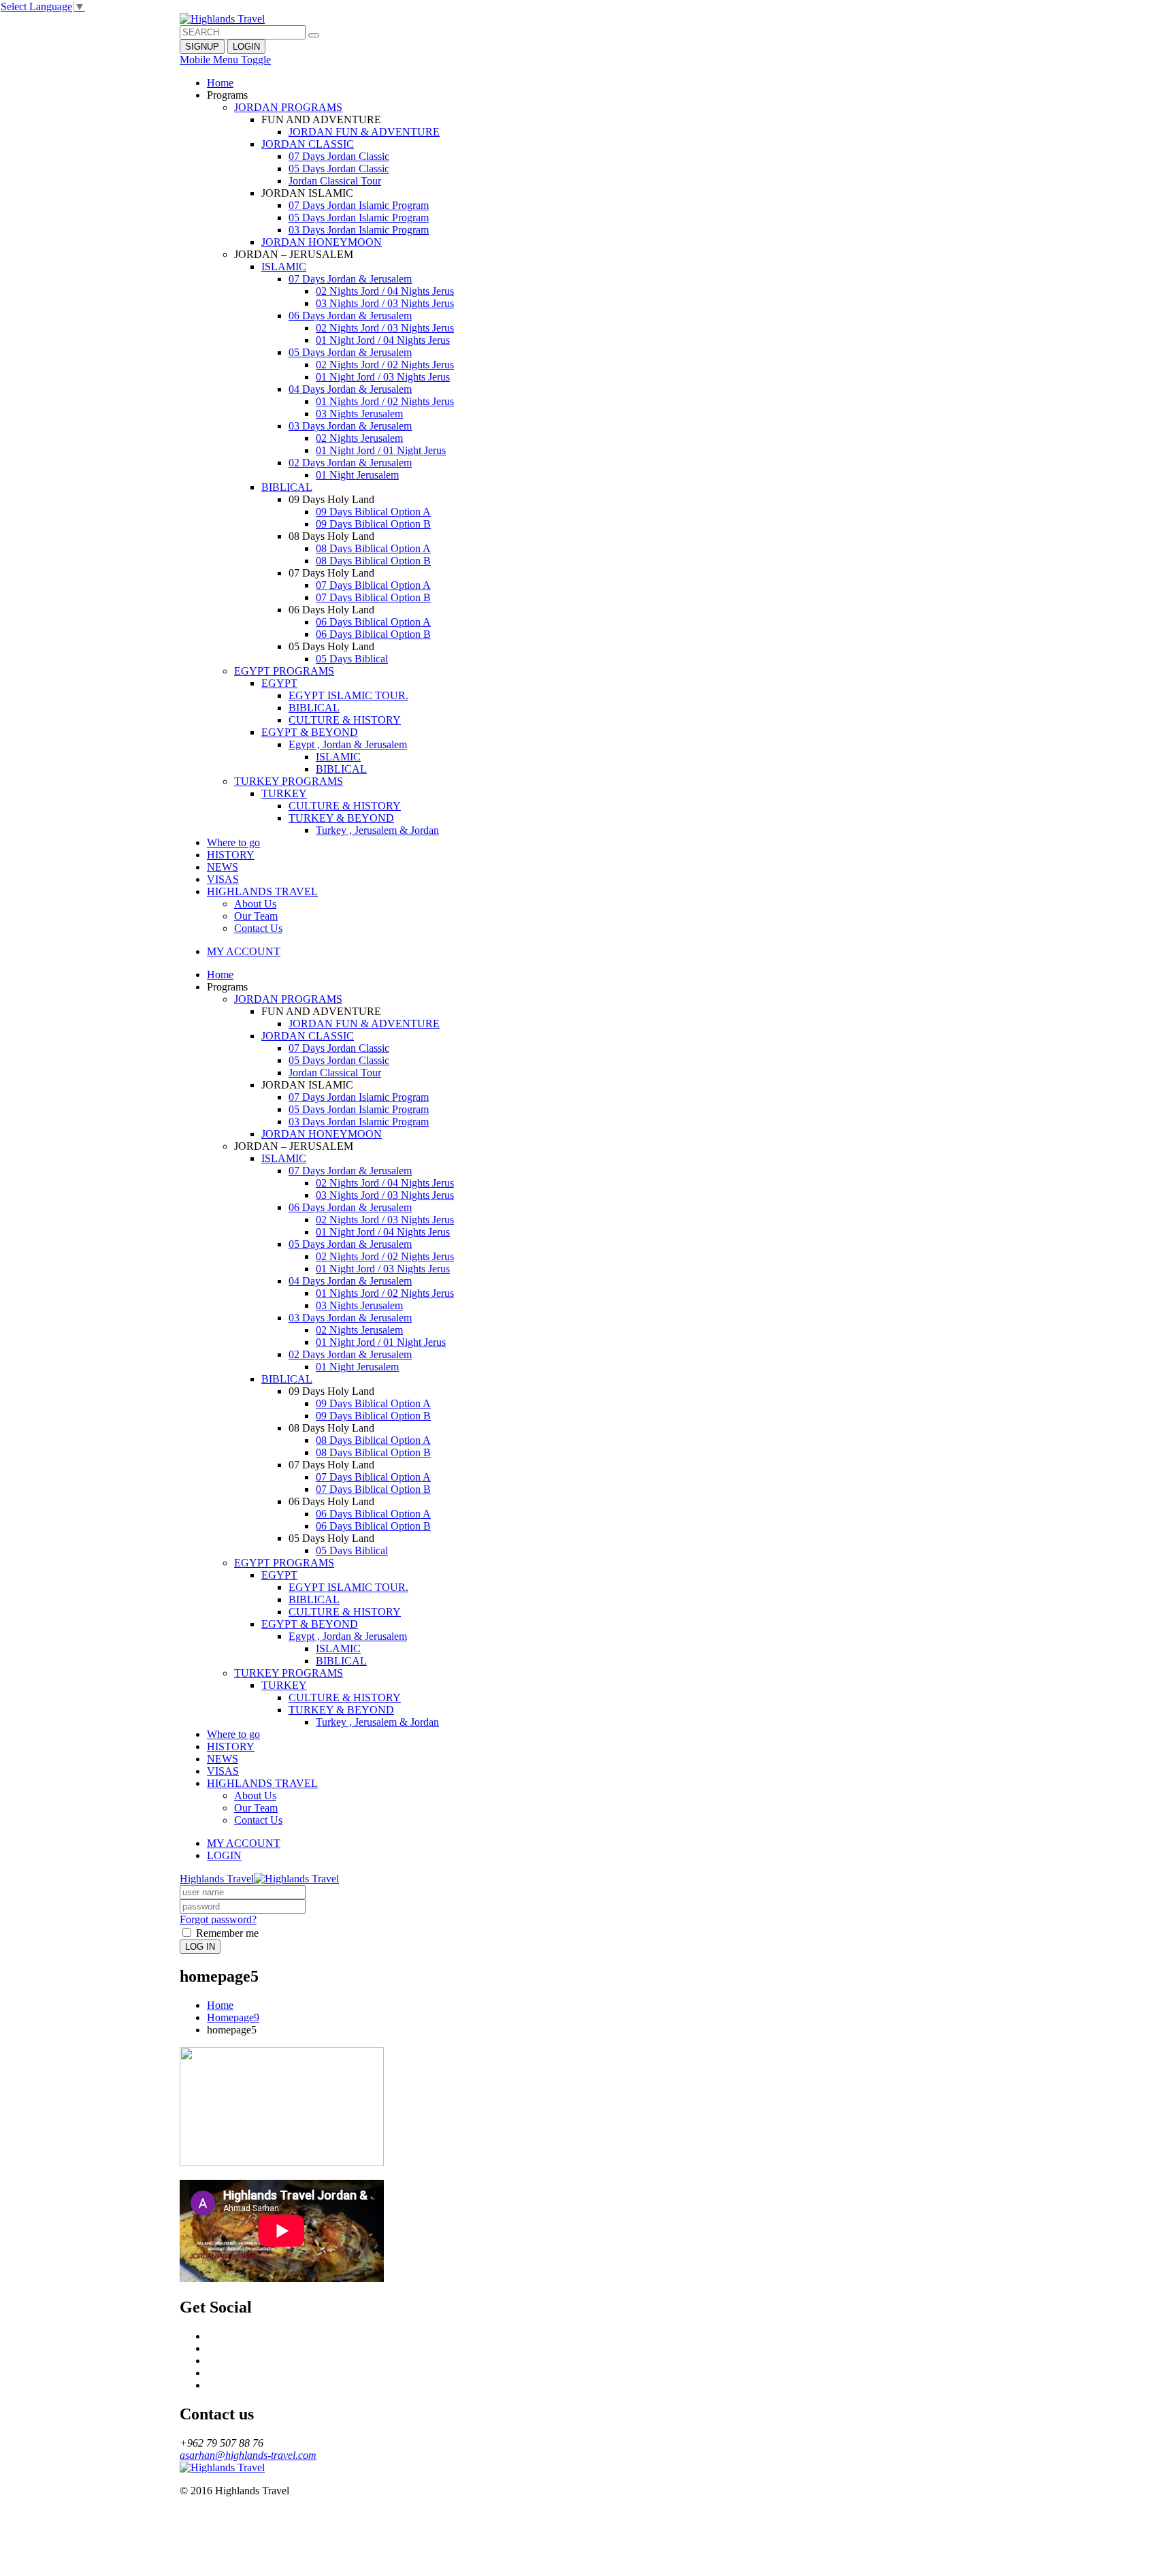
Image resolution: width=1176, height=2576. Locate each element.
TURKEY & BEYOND (341, 818)
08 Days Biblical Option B (373, 561)
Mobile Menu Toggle (225, 60)
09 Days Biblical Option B (373, 524)
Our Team (256, 916)
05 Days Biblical (352, 659)
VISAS (223, 879)
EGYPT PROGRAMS (284, 671)
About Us (255, 904)
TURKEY (284, 793)
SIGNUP (202, 47)
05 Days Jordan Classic (339, 168)
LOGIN (246, 47)
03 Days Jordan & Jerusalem (350, 426)
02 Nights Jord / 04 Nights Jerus (385, 291)
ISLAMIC (284, 267)
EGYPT (279, 683)
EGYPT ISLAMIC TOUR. (348, 695)
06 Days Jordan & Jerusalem (350, 316)
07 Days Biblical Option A (373, 585)
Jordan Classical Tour (335, 181)
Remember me (226, 1933)
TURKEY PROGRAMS (289, 781)
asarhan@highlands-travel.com (248, 2455)
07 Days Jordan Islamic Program (359, 205)
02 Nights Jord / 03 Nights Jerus (385, 328)
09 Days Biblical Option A (373, 512)
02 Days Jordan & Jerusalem (350, 463)
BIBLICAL (287, 487)
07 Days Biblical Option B (373, 597)
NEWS (223, 867)
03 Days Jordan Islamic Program (359, 230)
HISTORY (231, 855)
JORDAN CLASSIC (308, 144)
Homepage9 (233, 2017)
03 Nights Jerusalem (359, 414)
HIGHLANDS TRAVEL (262, 891)
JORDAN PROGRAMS (288, 107)
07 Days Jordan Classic (339, 156)
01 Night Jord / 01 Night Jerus (381, 450)
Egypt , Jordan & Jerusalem (348, 744)
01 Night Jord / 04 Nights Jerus (383, 340)
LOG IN (200, 1947)
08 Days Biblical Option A (373, 548)
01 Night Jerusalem (357, 475)
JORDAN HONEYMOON (322, 242)
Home (220, 83)
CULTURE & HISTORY (345, 720)
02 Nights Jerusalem (359, 438)
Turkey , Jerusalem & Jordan (377, 830)
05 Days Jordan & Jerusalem (350, 352)
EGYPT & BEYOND (310, 732)
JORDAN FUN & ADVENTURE (364, 132)
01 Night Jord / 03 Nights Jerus (383, 377)
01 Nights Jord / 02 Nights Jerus (385, 401)
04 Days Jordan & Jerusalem (350, 389)
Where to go (233, 842)
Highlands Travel (217, 1879)
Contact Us (258, 928)
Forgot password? (218, 1919)
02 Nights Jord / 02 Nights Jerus (385, 365)
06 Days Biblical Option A (373, 622)
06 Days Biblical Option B (373, 634)
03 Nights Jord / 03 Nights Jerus (385, 303)
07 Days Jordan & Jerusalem (350, 279)
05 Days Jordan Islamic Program (359, 218)
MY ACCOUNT (244, 951)
